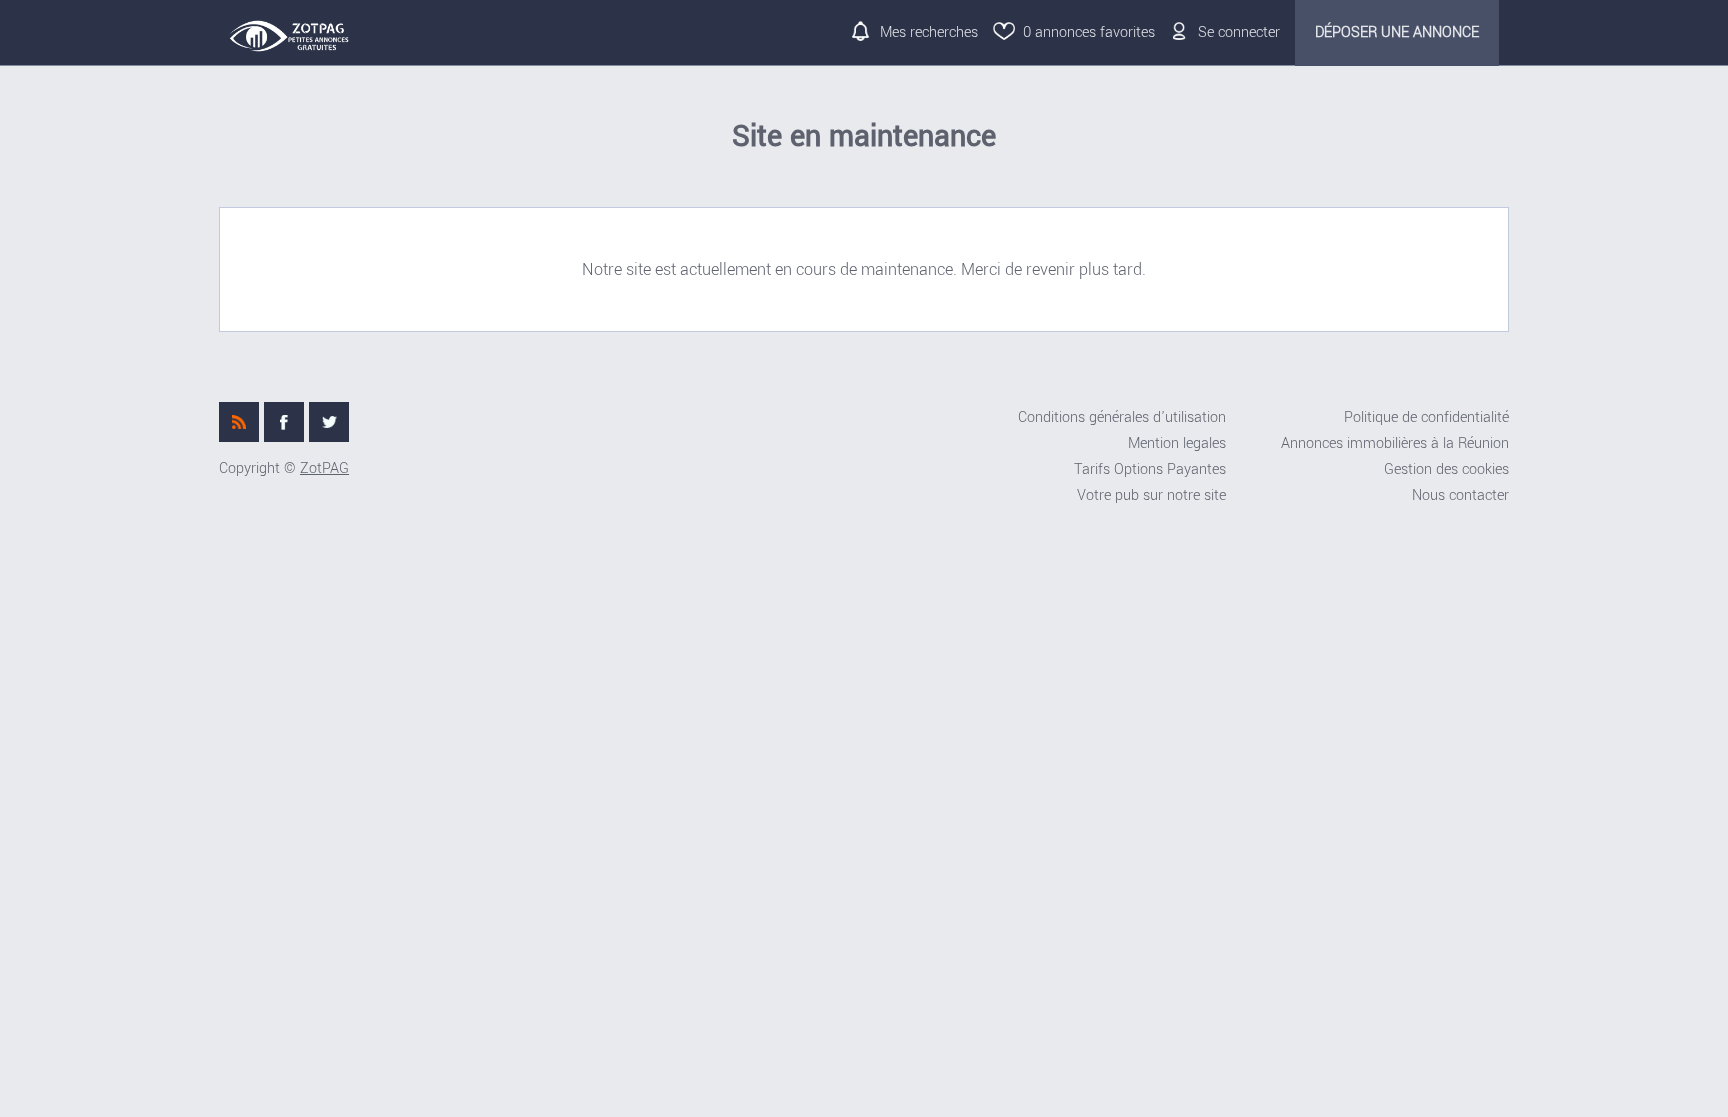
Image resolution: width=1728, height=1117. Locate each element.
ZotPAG (324, 468)
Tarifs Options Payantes (1150, 469)
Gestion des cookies (1446, 469)
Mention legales (1177, 443)
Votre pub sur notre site (1151, 495)
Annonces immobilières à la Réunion (1395, 443)
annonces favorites (1089, 32)
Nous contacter (1460, 495)
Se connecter (1239, 32)
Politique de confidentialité (1426, 417)
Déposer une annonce (1397, 32)
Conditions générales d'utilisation (1122, 417)
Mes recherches (929, 32)
